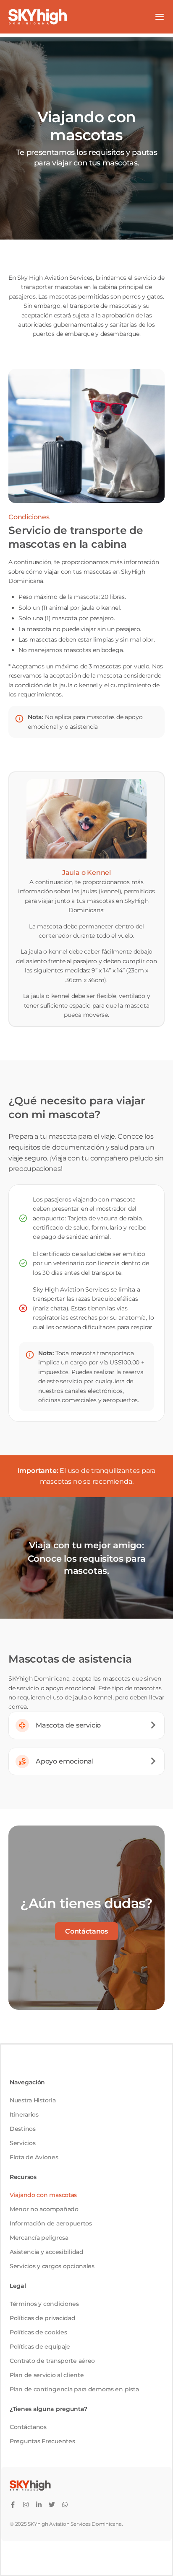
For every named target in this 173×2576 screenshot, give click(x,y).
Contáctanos (28, 2427)
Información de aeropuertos (51, 2223)
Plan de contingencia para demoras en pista (74, 2389)
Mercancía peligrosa (39, 2238)
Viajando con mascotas (43, 2195)
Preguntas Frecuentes (42, 2441)
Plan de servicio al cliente (47, 2375)
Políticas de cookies (38, 2332)
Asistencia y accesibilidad (47, 2252)
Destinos (23, 2129)
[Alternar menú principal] (160, 17)
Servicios (22, 2143)
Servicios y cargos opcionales (52, 2266)
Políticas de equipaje (40, 2347)
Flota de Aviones (34, 2157)
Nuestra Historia (33, 2100)
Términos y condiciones (44, 2304)
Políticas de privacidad (43, 2318)
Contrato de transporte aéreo (52, 2361)
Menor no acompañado (44, 2209)
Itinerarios (24, 2114)
